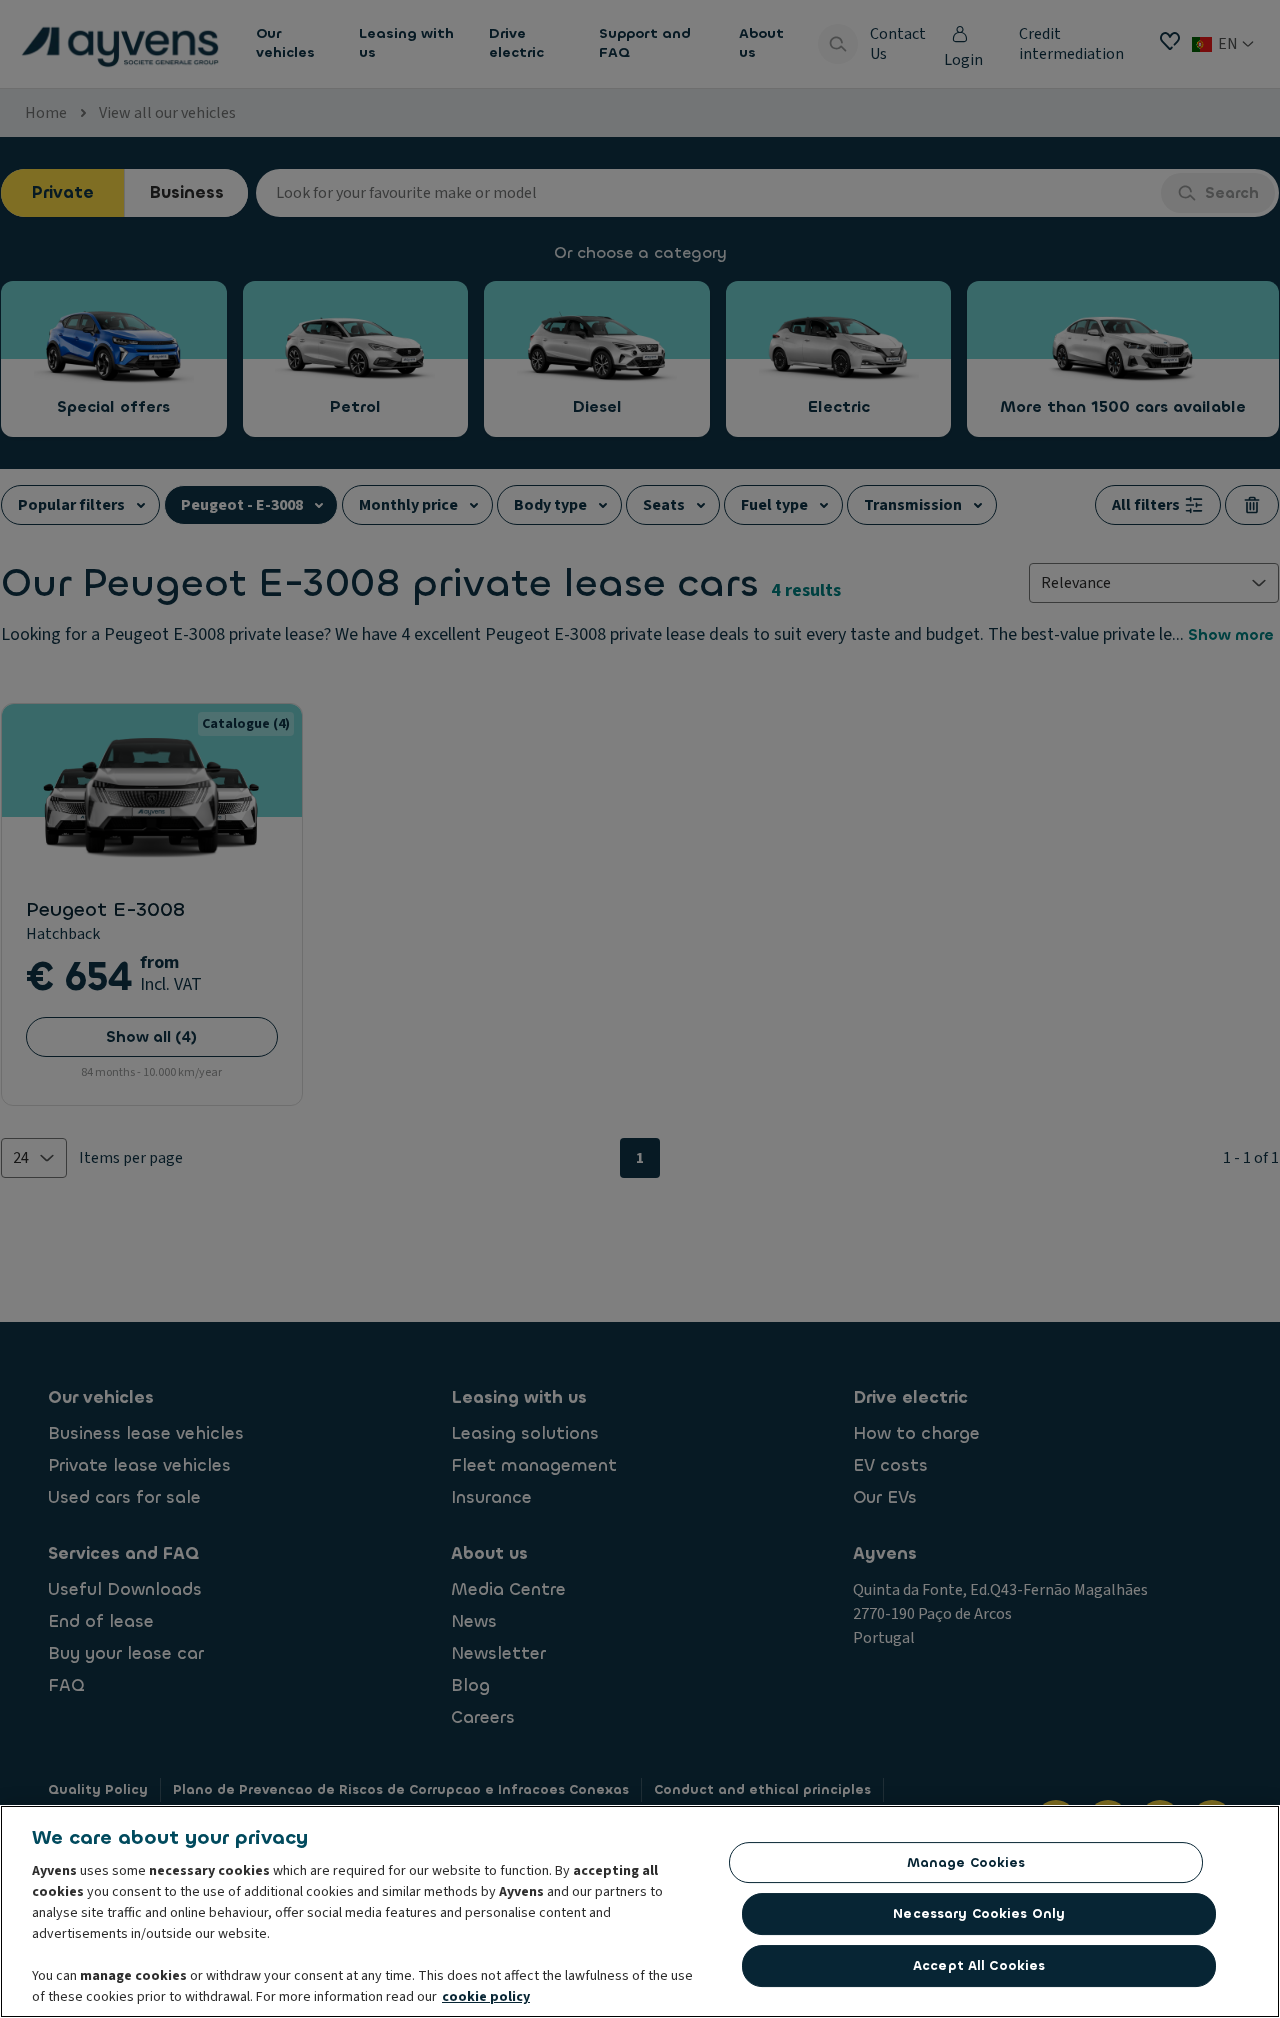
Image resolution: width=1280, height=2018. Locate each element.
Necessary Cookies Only (979, 1913)
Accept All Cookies (979, 1965)
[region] (640, 1911)
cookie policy (486, 1997)
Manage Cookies (966, 1862)
